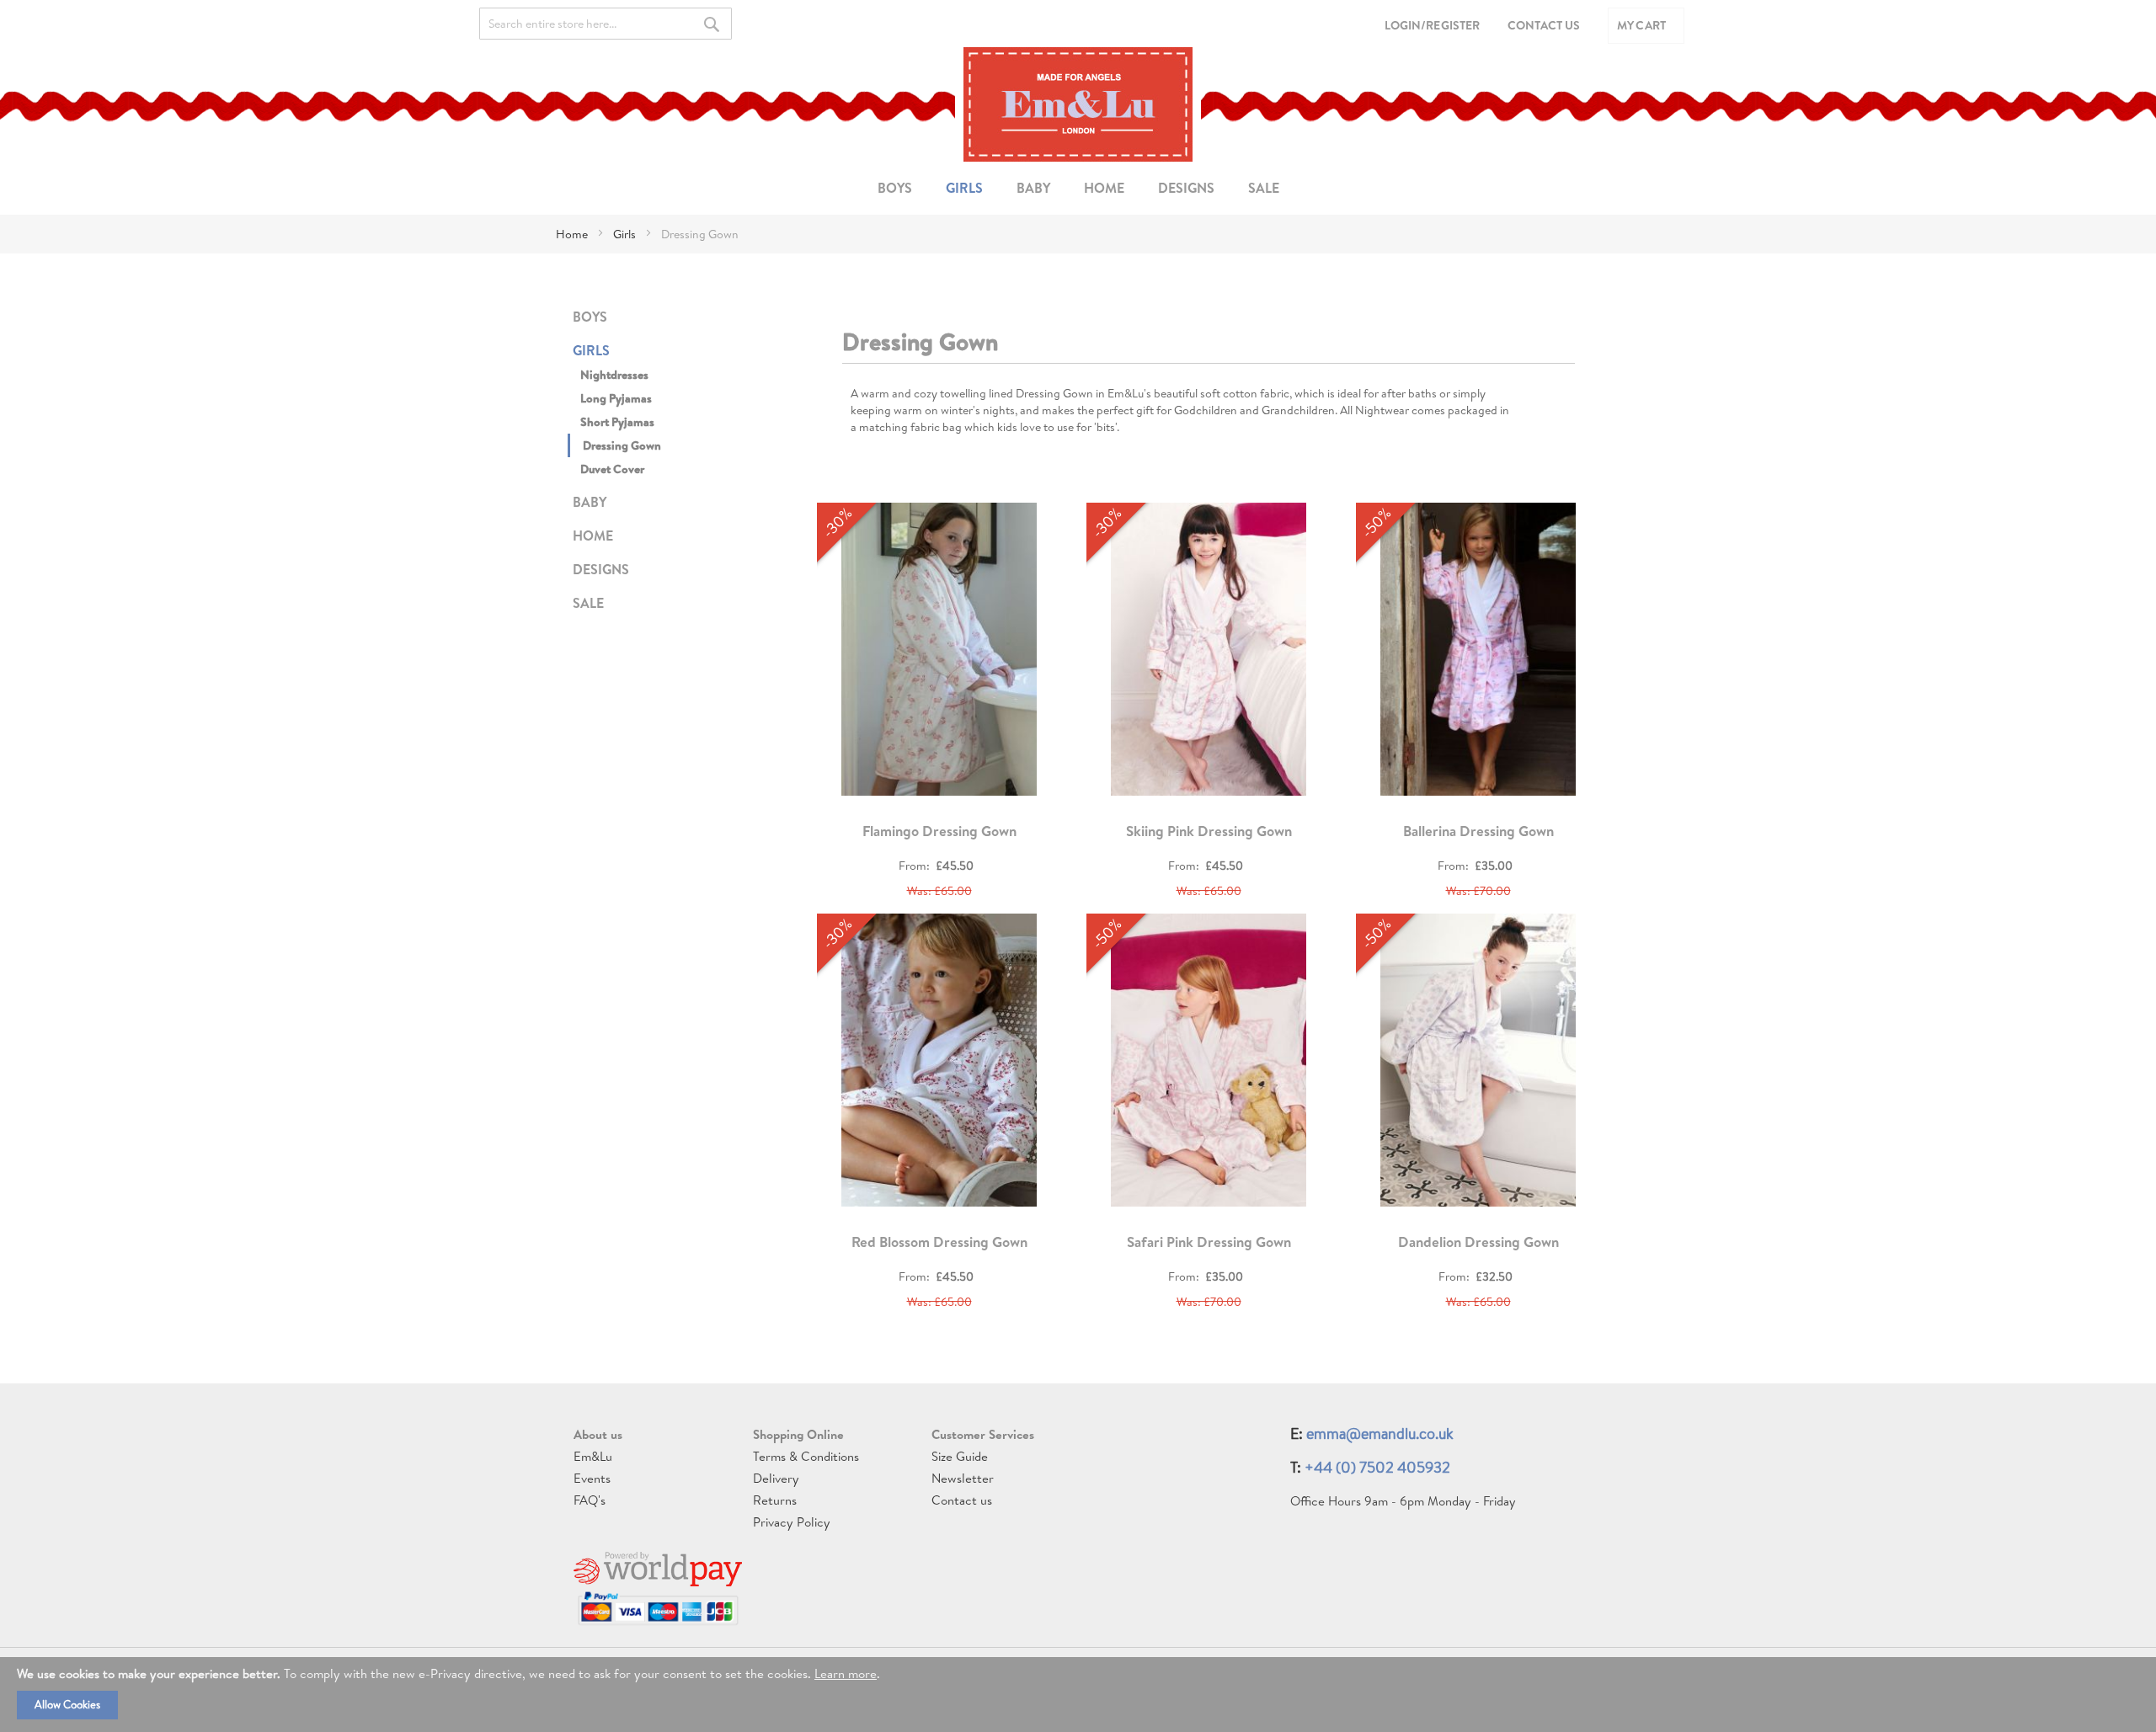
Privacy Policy (792, 1522)
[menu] (1078, 188)
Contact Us (1544, 25)
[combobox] (606, 24)
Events (592, 1478)
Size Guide (960, 1456)
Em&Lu (593, 1456)
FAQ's (590, 1500)
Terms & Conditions (806, 1456)
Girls (626, 234)
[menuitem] (895, 188)
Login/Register (1432, 25)
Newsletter (963, 1478)
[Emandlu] (1078, 104)
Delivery (776, 1478)
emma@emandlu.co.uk (1380, 1434)
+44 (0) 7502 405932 (1377, 1467)
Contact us (962, 1500)
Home (573, 234)
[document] (1078, 1695)
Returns (775, 1500)
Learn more (846, 1673)
